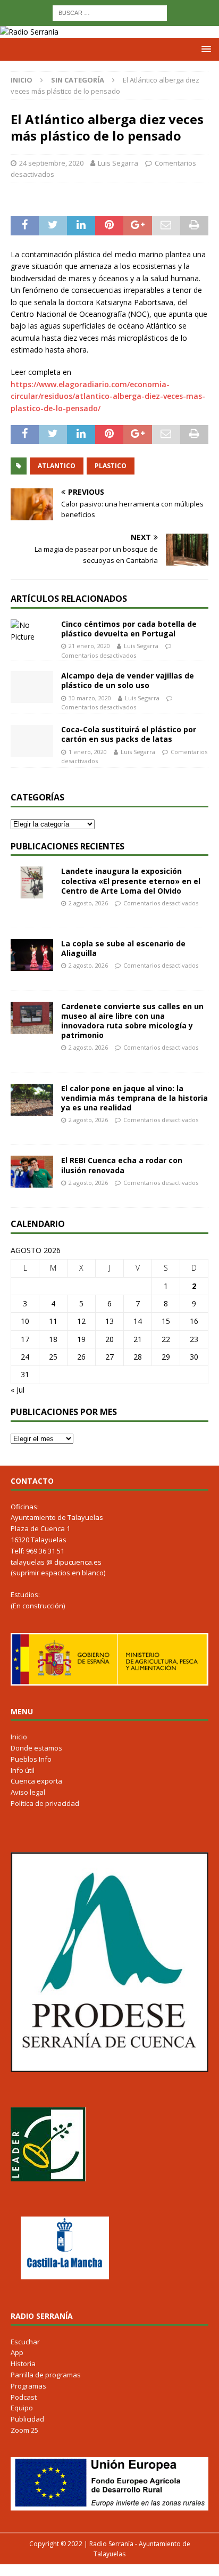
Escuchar (25, 2342)
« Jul (18, 1390)
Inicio (19, 1737)
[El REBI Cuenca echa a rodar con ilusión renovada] (32, 1172)
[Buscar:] (110, 12)
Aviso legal (28, 1792)
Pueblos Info (31, 1759)
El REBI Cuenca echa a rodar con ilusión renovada (122, 1165)
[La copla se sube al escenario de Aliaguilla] (32, 955)
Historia (23, 2364)
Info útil (23, 1770)
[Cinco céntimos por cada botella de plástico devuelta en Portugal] (32, 631)
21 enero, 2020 (89, 646)
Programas (28, 2386)
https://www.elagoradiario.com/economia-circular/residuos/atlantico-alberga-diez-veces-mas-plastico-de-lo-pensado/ (108, 396)
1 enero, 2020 (88, 752)
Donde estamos (36, 1748)
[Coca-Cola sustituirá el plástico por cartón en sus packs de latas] (32, 741)
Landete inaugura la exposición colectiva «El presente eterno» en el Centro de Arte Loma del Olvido (131, 881)
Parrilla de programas (46, 2375)
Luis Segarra (118, 163)
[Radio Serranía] (29, 32)
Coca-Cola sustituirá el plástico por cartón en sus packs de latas (129, 734)
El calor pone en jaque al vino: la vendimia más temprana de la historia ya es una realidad (134, 1098)
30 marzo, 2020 (90, 698)
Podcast (24, 2397)
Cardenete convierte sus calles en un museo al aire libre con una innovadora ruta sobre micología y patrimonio (132, 1021)
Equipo (22, 2408)
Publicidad (27, 2419)
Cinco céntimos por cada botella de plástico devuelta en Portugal (129, 629)
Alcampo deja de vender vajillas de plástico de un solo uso (128, 680)
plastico (111, 466)
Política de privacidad (45, 1803)
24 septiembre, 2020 (51, 163)
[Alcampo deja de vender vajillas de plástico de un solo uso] (32, 687)
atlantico (57, 466)
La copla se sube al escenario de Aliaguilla (123, 948)
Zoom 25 (24, 2430)
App (17, 2352)
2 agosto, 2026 (88, 903)
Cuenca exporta (36, 1781)
